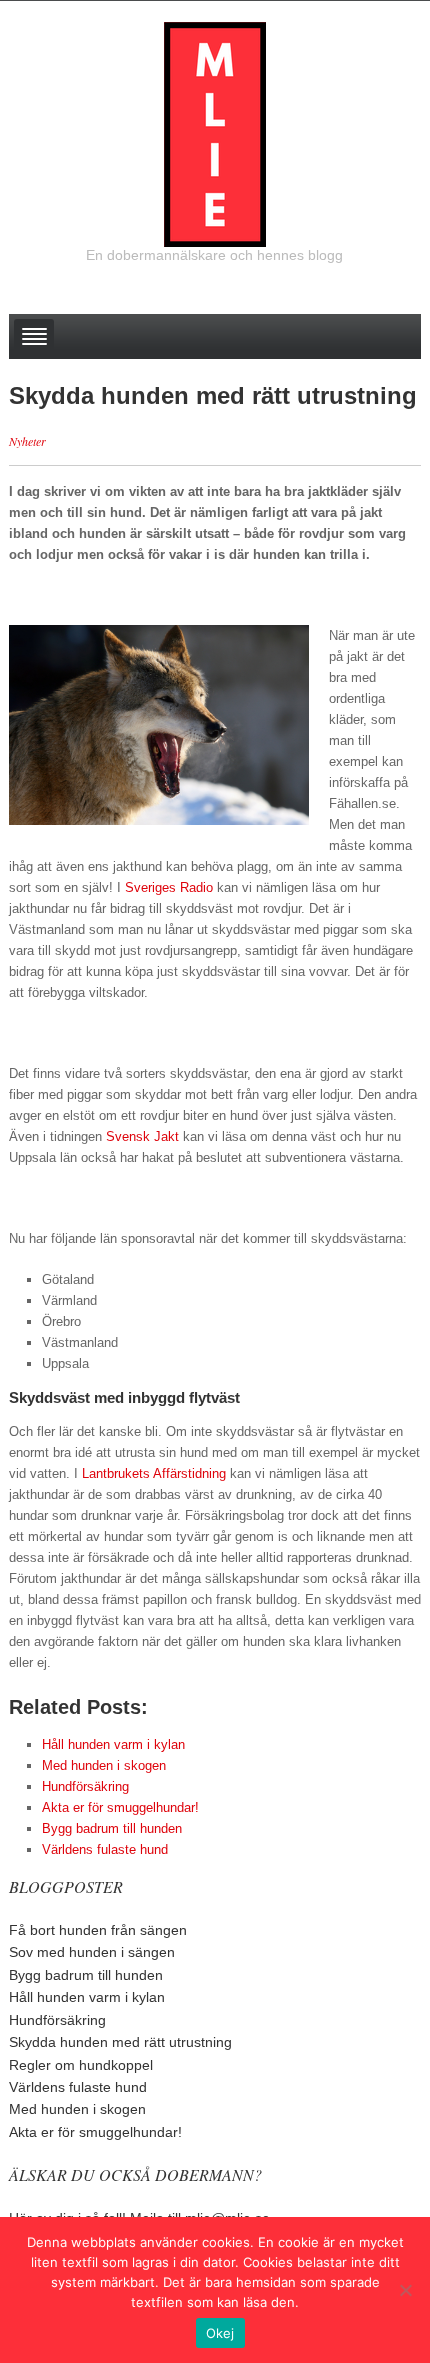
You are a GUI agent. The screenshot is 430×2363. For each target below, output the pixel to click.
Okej (220, 2333)
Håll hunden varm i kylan (87, 1997)
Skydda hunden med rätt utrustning (120, 2042)
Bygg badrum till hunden (86, 1975)
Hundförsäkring (57, 2020)
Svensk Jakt (142, 1136)
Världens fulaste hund (78, 2087)
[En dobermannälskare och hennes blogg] (214, 133)
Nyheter (27, 441)
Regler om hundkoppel (81, 2065)
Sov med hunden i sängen (92, 1952)
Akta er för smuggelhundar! (95, 2132)
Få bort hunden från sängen (98, 1930)
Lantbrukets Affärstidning (154, 1473)
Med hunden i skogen (77, 2109)
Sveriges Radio (169, 887)
